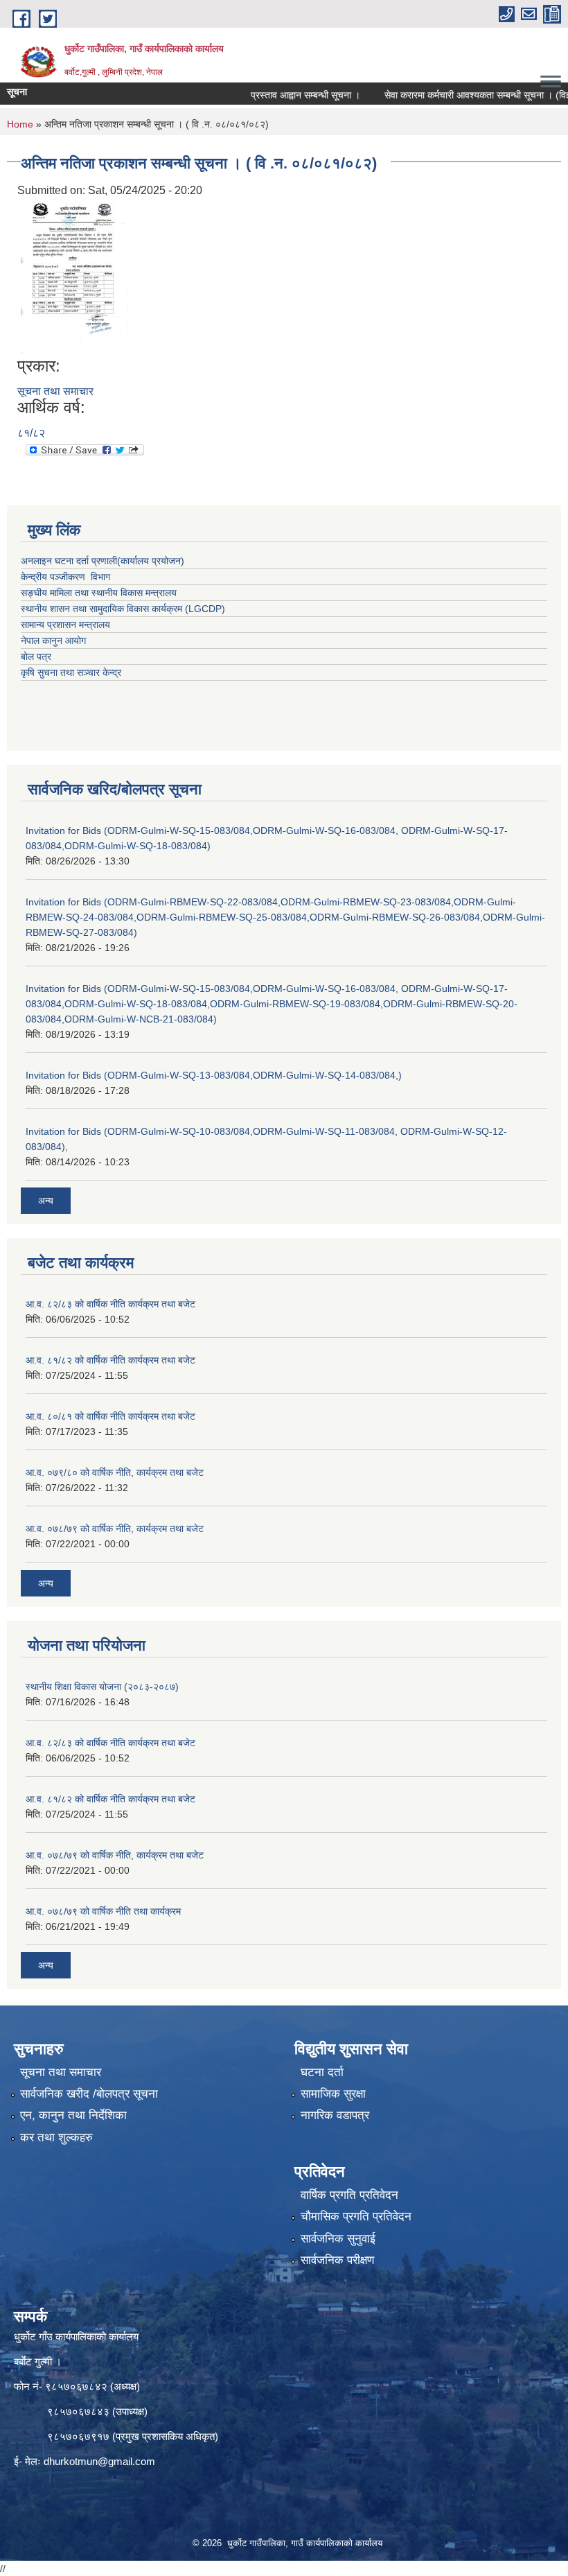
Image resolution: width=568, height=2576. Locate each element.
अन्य (46, 1201)
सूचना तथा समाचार (55, 391)
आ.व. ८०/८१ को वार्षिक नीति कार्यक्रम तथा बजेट (110, 1416)
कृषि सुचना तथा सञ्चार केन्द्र (71, 672)
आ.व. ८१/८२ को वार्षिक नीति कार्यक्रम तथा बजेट (110, 1360)
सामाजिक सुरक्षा (333, 2094)
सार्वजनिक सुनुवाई (338, 2239)
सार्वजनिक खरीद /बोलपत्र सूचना (89, 2094)
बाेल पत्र (36, 656)
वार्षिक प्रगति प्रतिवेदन (349, 2195)
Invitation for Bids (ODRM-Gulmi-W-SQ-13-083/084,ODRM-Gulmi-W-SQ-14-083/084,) (214, 1075)
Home (20, 124)
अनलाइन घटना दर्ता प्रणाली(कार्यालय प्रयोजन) (103, 561)
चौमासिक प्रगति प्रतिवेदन (356, 2217)
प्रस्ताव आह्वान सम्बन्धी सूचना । (277, 95)
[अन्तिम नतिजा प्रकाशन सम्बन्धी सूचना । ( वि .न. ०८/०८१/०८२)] (74, 277)
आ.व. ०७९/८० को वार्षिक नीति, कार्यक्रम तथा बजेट (115, 1472)
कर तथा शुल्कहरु (56, 2138)
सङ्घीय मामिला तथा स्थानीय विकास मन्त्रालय (99, 593)
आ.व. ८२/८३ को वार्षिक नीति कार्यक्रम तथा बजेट (110, 1304)
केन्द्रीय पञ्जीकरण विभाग (65, 577)
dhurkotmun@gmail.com (99, 2461)
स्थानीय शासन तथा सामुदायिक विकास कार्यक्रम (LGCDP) (123, 609)
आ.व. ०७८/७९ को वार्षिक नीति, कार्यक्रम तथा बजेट (115, 1529)
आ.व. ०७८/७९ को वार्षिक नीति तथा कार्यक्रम (103, 1911)
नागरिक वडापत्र (335, 2115)
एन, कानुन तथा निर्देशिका (73, 2115)
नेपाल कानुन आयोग (53, 641)
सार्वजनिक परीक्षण (337, 2260)
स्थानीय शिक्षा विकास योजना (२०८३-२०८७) (102, 1687)
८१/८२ (31, 433)
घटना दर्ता (322, 2072)
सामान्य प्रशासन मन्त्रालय (65, 625)
